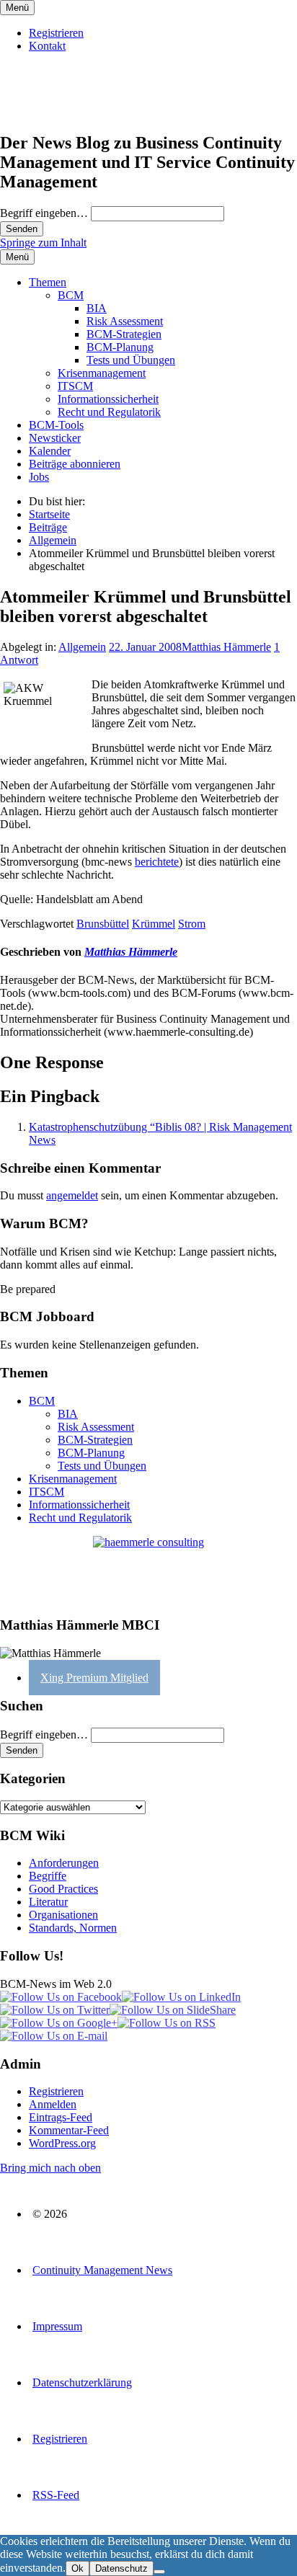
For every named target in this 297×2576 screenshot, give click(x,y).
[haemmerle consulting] (148, 1570)
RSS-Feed (56, 2495)
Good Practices (63, 1889)
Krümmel (154, 924)
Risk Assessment (125, 321)
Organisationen (63, 1915)
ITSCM (75, 386)
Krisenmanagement (102, 373)
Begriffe (48, 1876)
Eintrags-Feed (61, 2117)
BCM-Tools (56, 425)
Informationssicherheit (108, 399)
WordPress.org (62, 2143)
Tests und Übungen (131, 360)
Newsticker (55, 438)
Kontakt (47, 46)
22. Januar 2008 (145, 647)
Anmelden (53, 2104)
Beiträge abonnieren (75, 464)
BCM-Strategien (124, 334)
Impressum (57, 2326)
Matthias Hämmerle (226, 647)
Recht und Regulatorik (109, 412)
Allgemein (82, 647)
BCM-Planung (120, 347)
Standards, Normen (73, 1928)
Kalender (50, 451)
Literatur (48, 1902)
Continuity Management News (102, 2270)
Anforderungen (64, 1863)
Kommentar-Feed (69, 2130)
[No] (159, 2572)
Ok (77, 2568)
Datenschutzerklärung (82, 2382)
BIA (97, 308)
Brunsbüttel (103, 924)
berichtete (157, 862)
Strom (192, 924)
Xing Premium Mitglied (94, 1678)
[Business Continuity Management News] (88, 112)
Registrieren (56, 33)
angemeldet (72, 1195)
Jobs (39, 477)
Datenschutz (121, 2568)
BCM (71, 295)
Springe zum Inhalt (43, 243)
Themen (48, 282)
